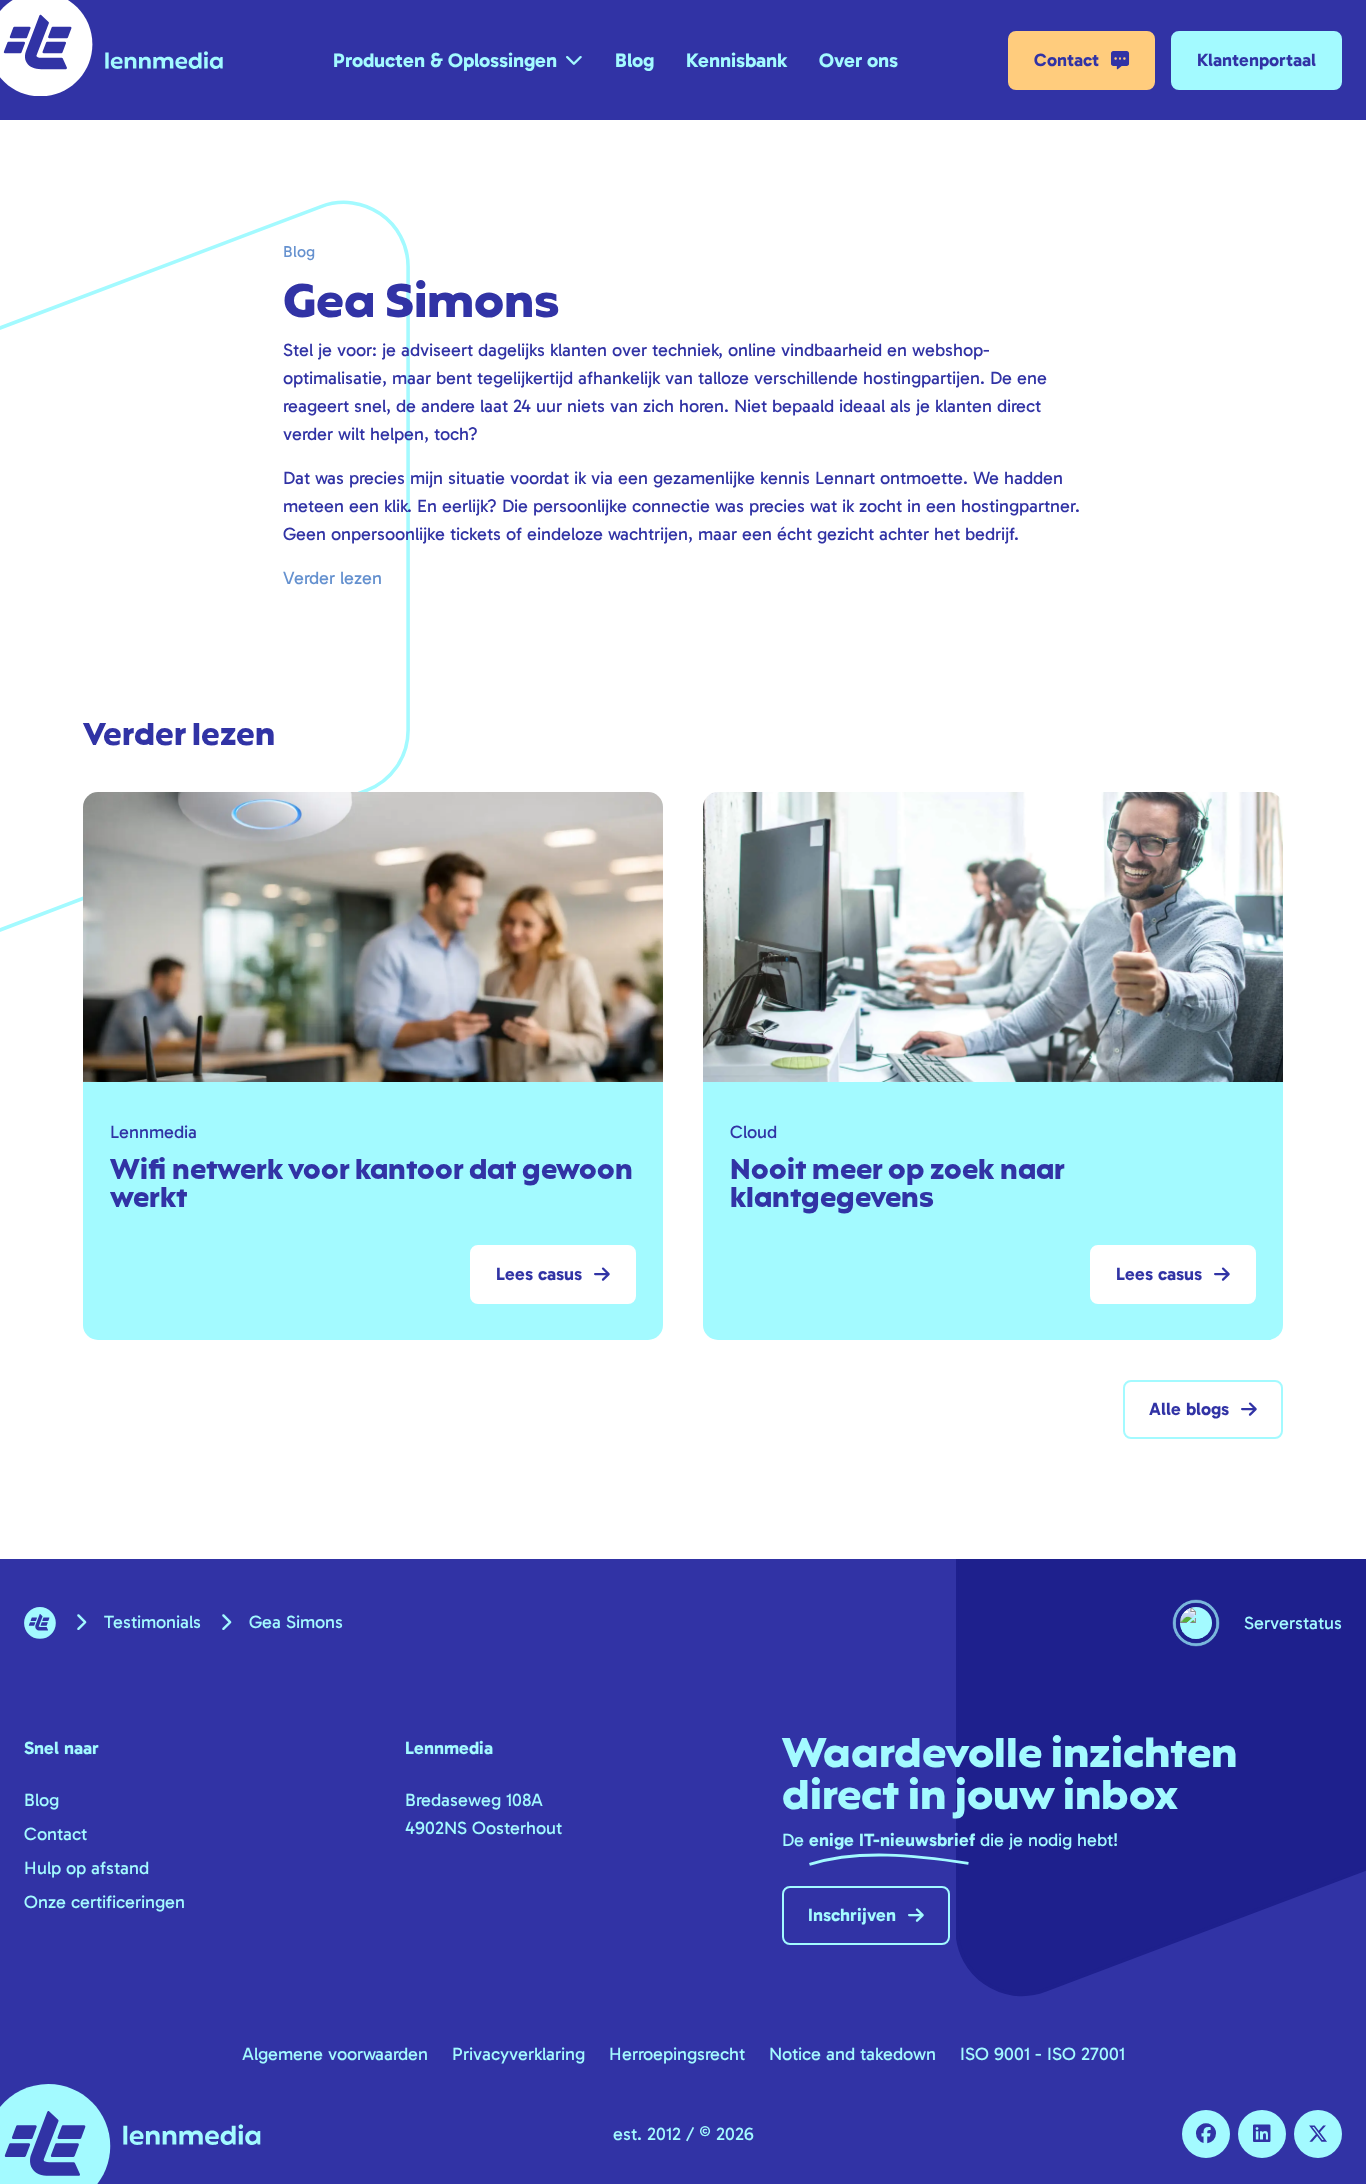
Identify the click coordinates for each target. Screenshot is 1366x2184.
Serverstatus (1293, 1623)
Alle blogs (1189, 1409)
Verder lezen (332, 578)
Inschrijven (852, 1915)
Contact (1066, 60)
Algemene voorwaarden (335, 2054)
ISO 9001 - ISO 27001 (1042, 2054)
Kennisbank (736, 60)
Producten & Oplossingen (445, 60)
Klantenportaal (1256, 60)
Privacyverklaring (518, 2054)
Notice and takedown (852, 2054)
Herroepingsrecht (677, 2054)
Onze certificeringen (104, 1902)
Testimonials (152, 1622)
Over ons (858, 60)
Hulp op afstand (86, 1868)
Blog (634, 60)
